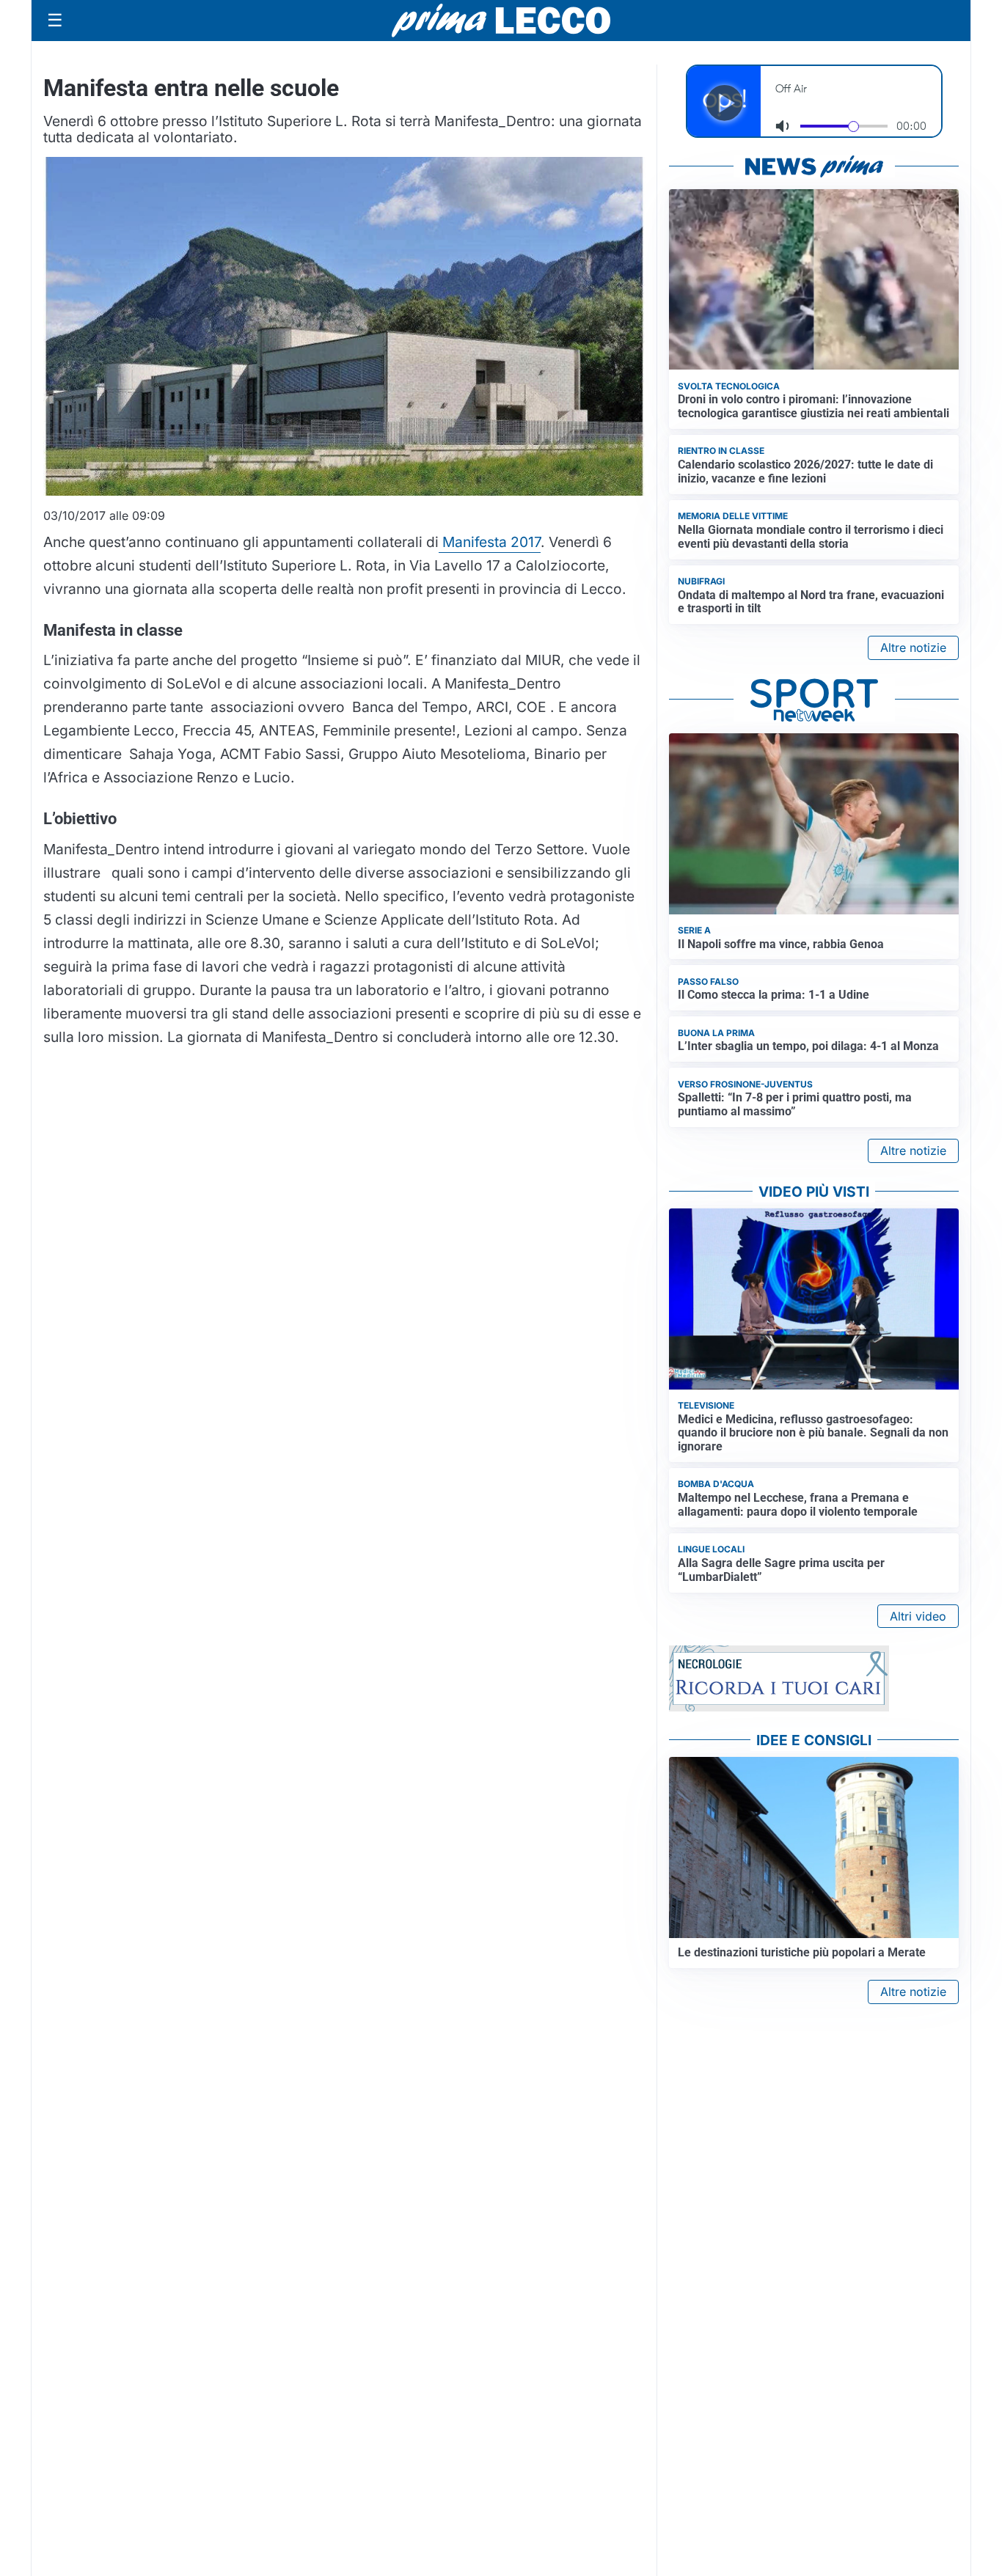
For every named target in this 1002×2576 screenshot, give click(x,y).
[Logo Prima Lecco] (501, 20)
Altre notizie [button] (913, 647)
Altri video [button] (918, 1616)
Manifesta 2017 (490, 542)
